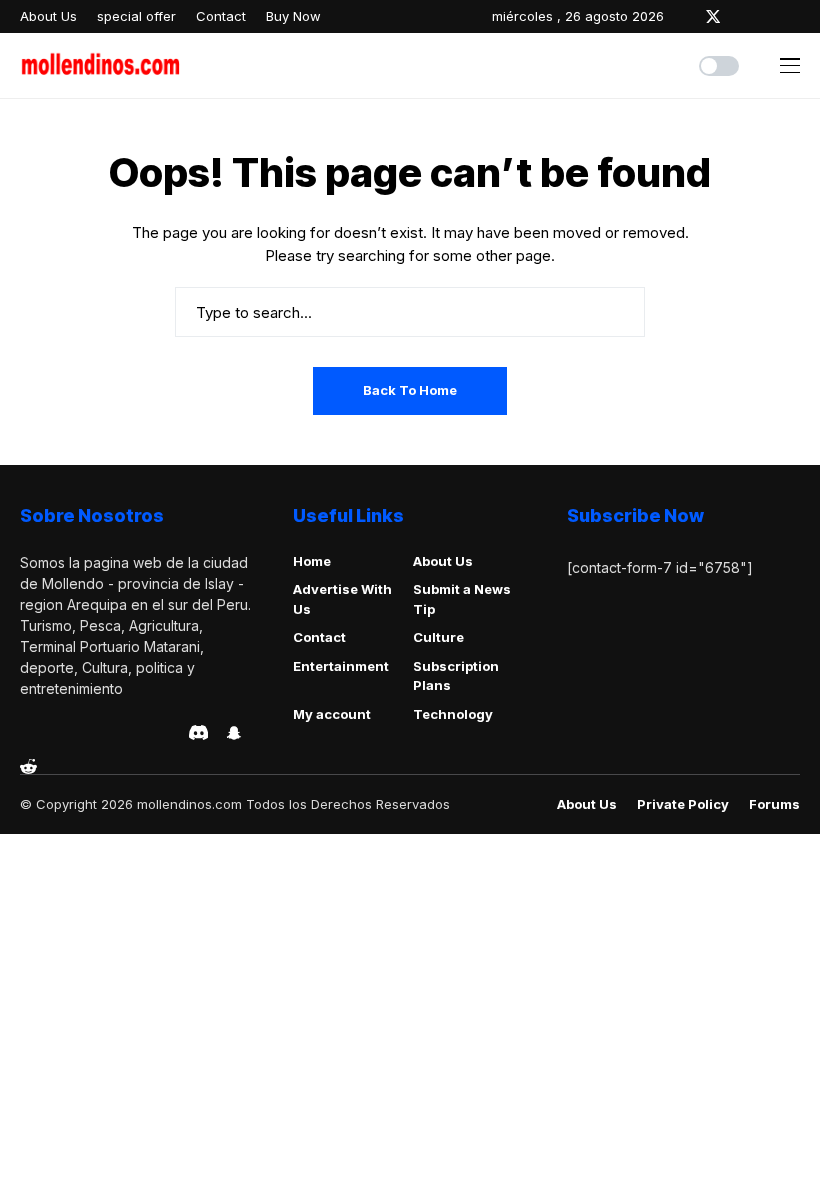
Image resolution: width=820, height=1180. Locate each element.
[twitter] (713, 16)
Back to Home (410, 390)
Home (312, 561)
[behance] (54, 733)
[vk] (167, 733)
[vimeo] (111, 733)
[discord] (198, 732)
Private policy (683, 804)
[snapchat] (234, 733)
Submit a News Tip (462, 599)
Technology (453, 714)
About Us (443, 561)
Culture (438, 637)
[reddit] (28, 766)
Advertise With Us (342, 599)
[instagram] (742, 16)
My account (332, 714)
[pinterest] (769, 16)
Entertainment (341, 666)
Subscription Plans (456, 676)
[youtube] (795, 16)
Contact (319, 637)
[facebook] (684, 16)
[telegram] (83, 733)
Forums (774, 804)
